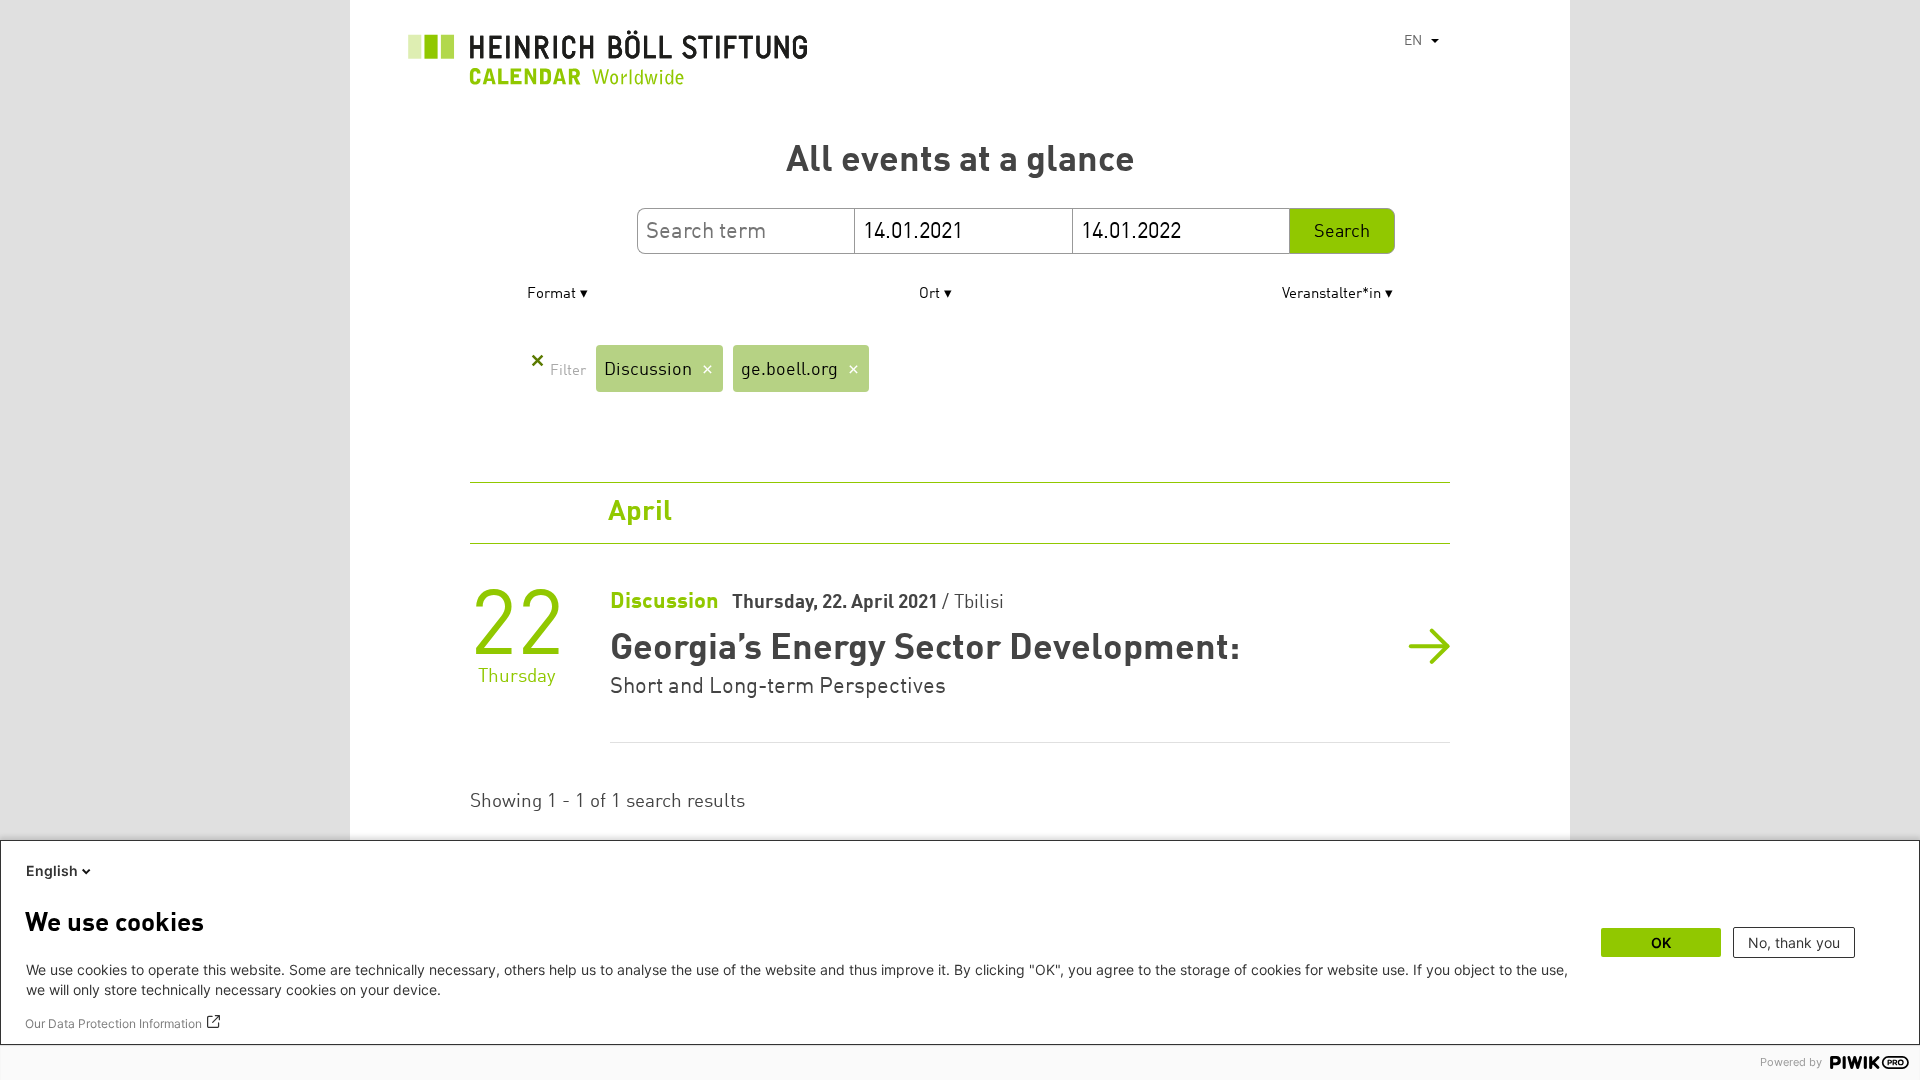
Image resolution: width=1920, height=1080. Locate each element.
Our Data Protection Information (113, 1023)
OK (1661, 942)
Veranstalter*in (1331, 294)
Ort (929, 294)
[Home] (608, 63)
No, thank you (1794, 942)
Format (551, 294)
